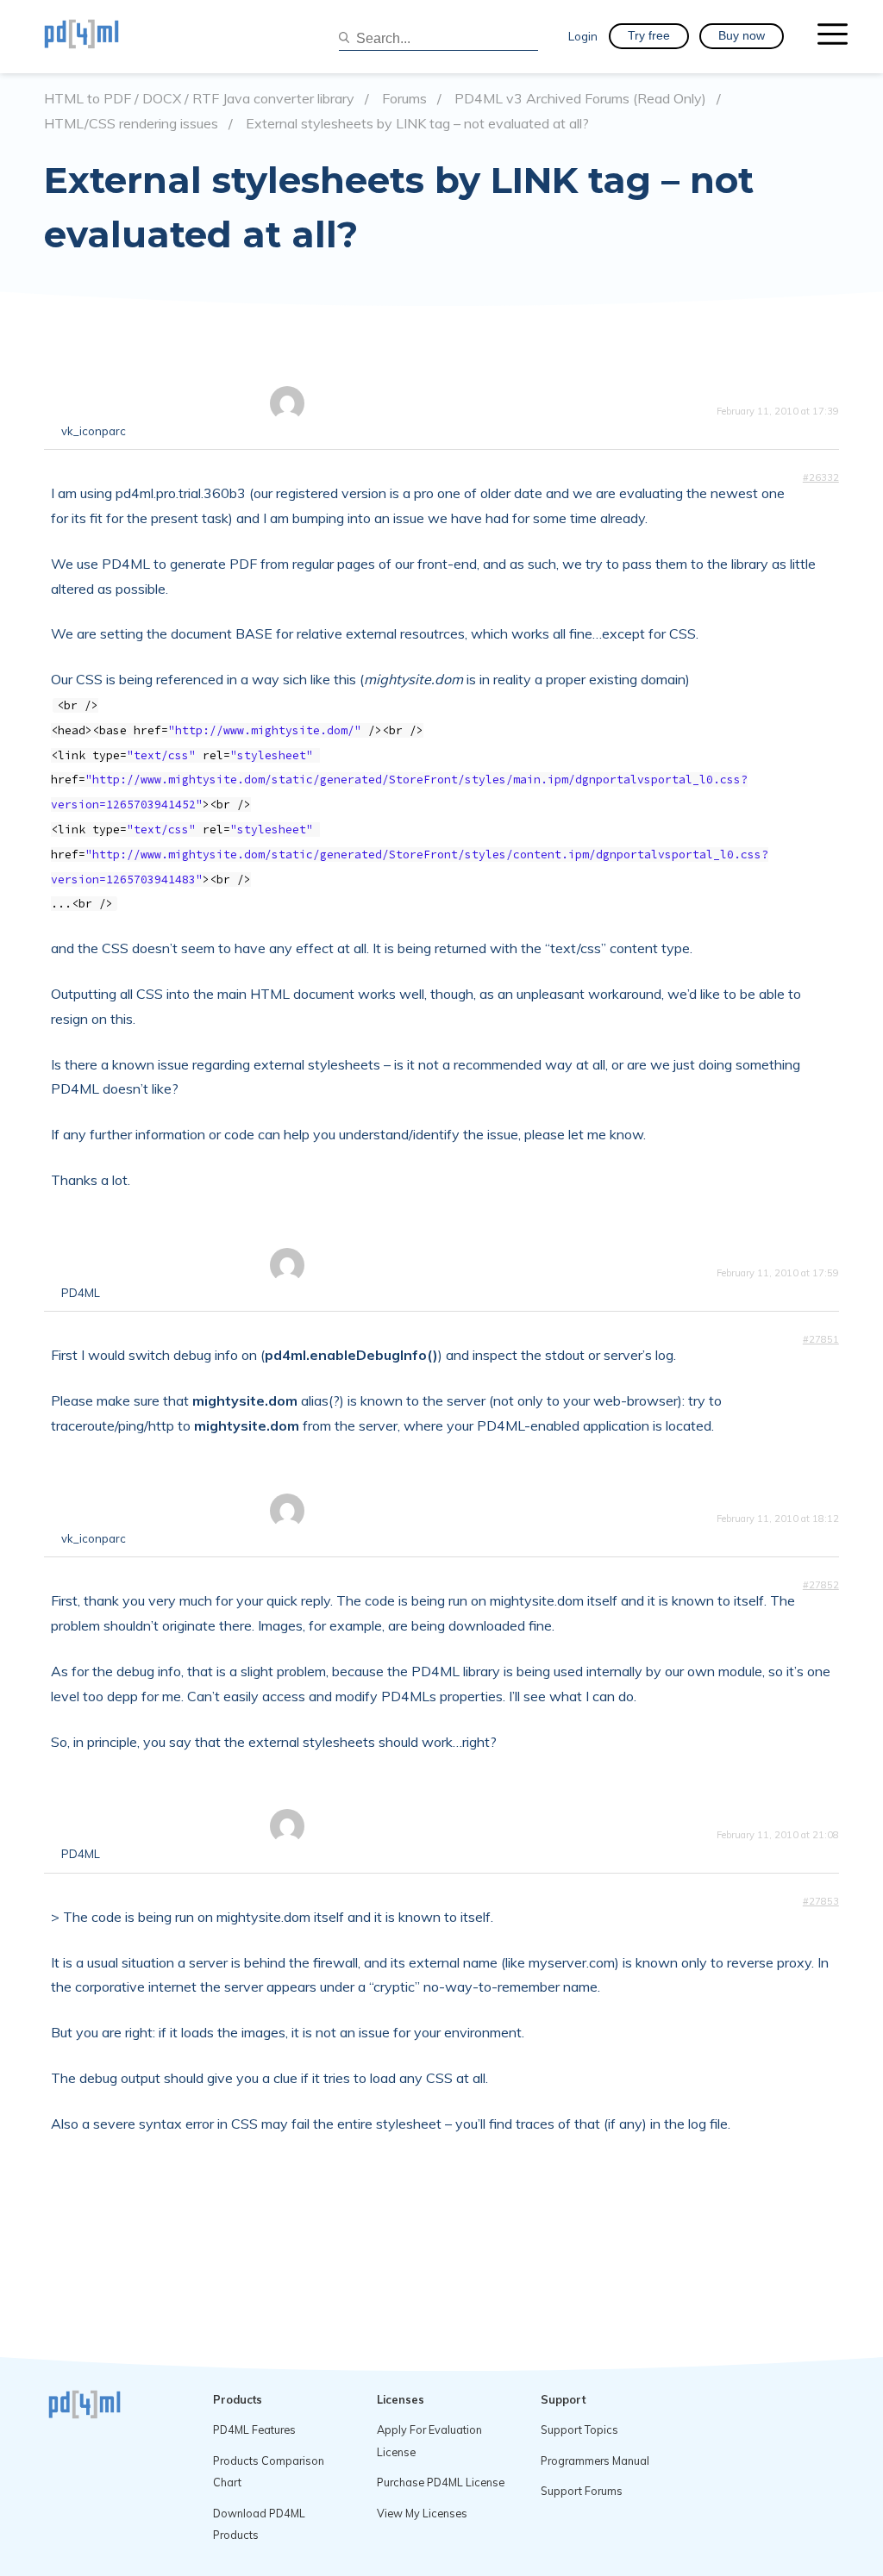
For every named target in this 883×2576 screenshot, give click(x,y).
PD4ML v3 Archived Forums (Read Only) (580, 99)
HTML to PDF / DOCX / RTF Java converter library (199, 99)
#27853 (821, 1901)
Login (583, 36)
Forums (404, 99)
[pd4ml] (100, 36)
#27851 (821, 1339)
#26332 (821, 477)
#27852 (821, 1585)
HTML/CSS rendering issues (131, 124)
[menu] (833, 36)
